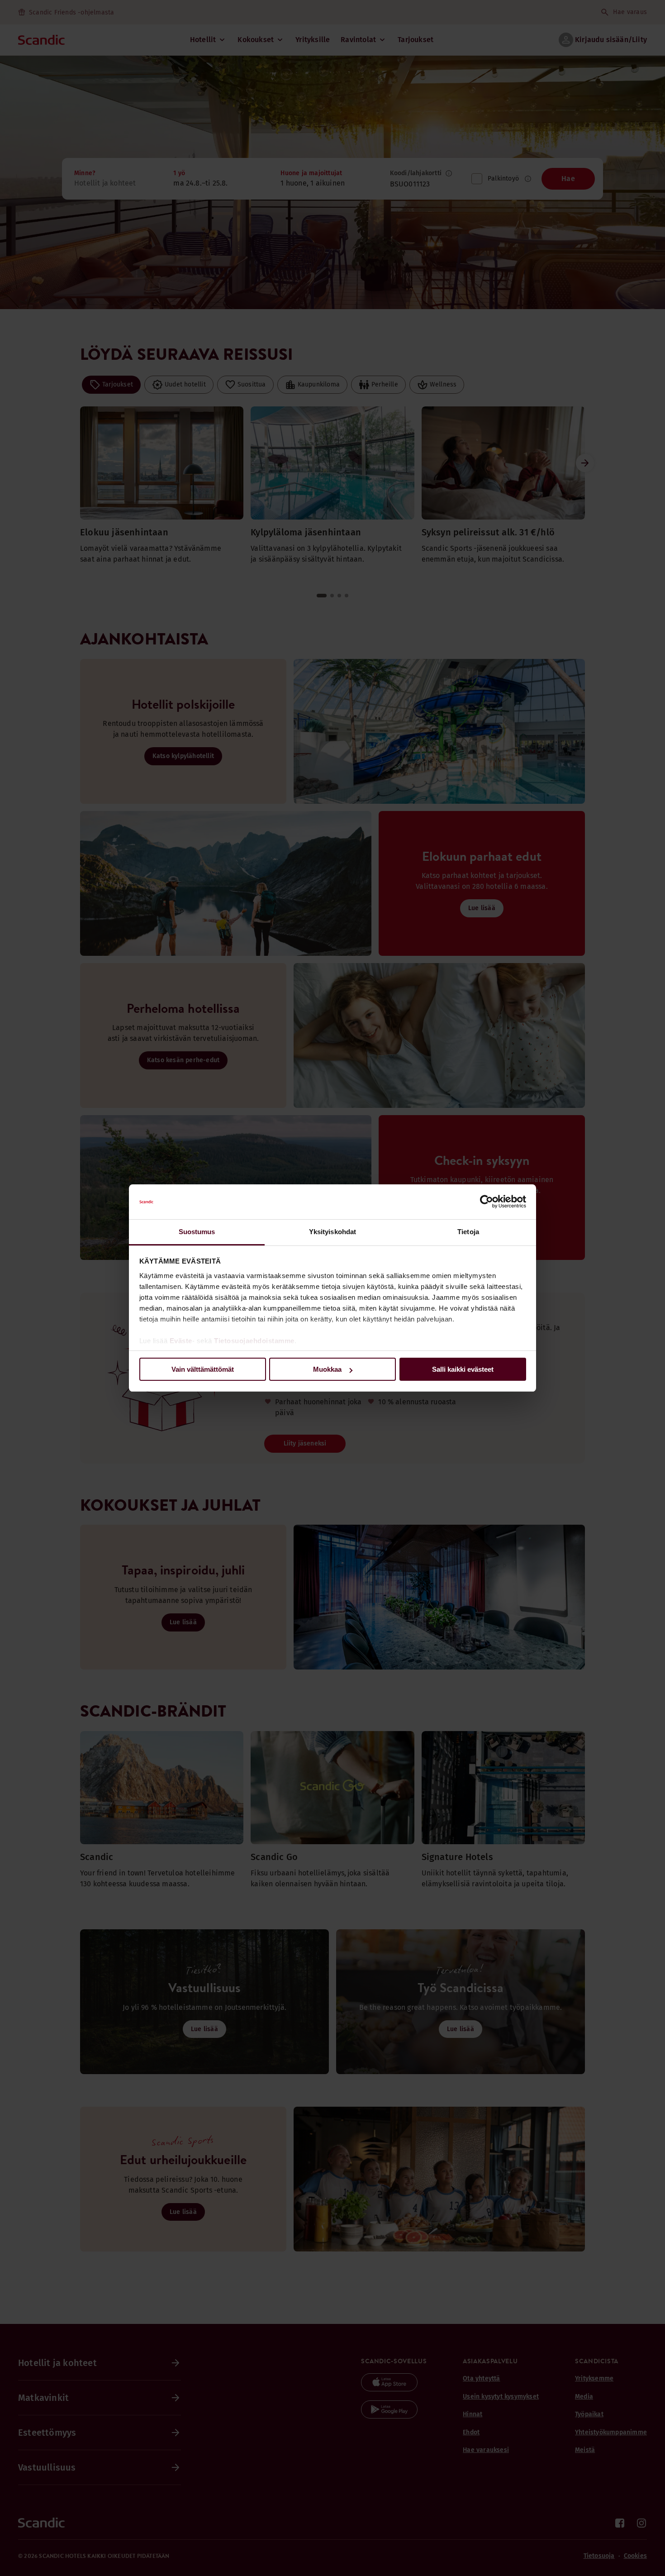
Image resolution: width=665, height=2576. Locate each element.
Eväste (181, 1341)
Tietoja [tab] (468, 1232)
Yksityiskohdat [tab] (332, 1232)
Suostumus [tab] (197, 1232)
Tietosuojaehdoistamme (254, 1341)
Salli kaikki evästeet (463, 1369)
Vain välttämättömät (203, 1369)
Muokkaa (327, 1369)
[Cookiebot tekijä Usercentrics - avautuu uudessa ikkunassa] (487, 1202)
